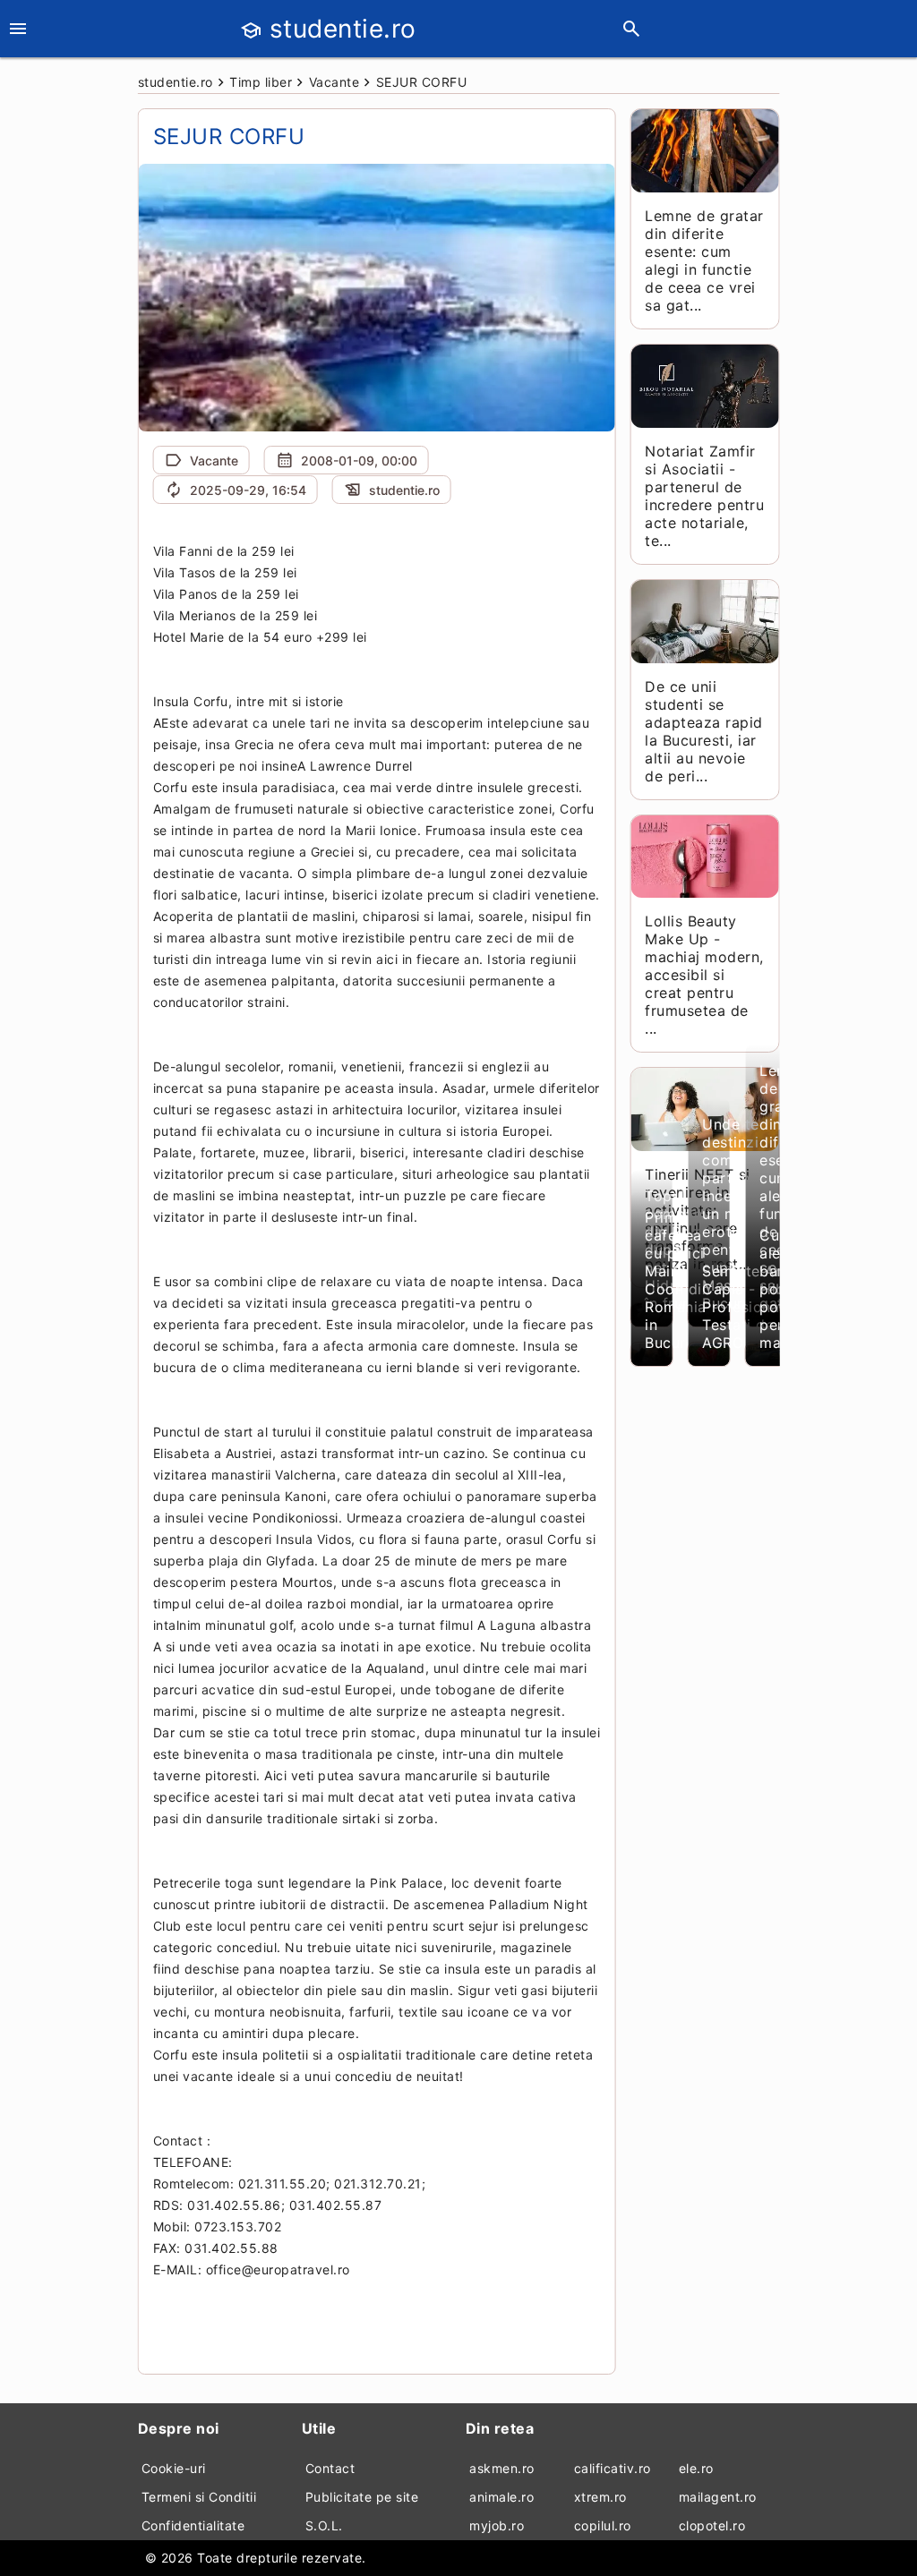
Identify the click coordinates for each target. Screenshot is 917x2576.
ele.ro (696, 2468)
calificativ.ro (613, 2468)
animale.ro (501, 2497)
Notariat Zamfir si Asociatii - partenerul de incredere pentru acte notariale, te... (704, 496)
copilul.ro (603, 2525)
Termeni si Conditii (199, 2497)
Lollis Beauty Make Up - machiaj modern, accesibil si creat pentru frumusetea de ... (704, 975)
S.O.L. (324, 2525)
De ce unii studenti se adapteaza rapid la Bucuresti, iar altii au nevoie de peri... (704, 731)
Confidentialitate (193, 2525)
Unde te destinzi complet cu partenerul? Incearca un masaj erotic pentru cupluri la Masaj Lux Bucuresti (743, 1214)
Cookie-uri (174, 2468)
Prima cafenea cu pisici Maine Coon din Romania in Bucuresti (678, 1280)
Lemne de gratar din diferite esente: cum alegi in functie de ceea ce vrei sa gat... (704, 260)
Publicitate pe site (362, 2497)
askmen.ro (502, 2468)
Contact (330, 2468)
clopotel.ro (712, 2525)
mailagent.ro (718, 2497)
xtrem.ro (600, 2497)
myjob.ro (497, 2525)
